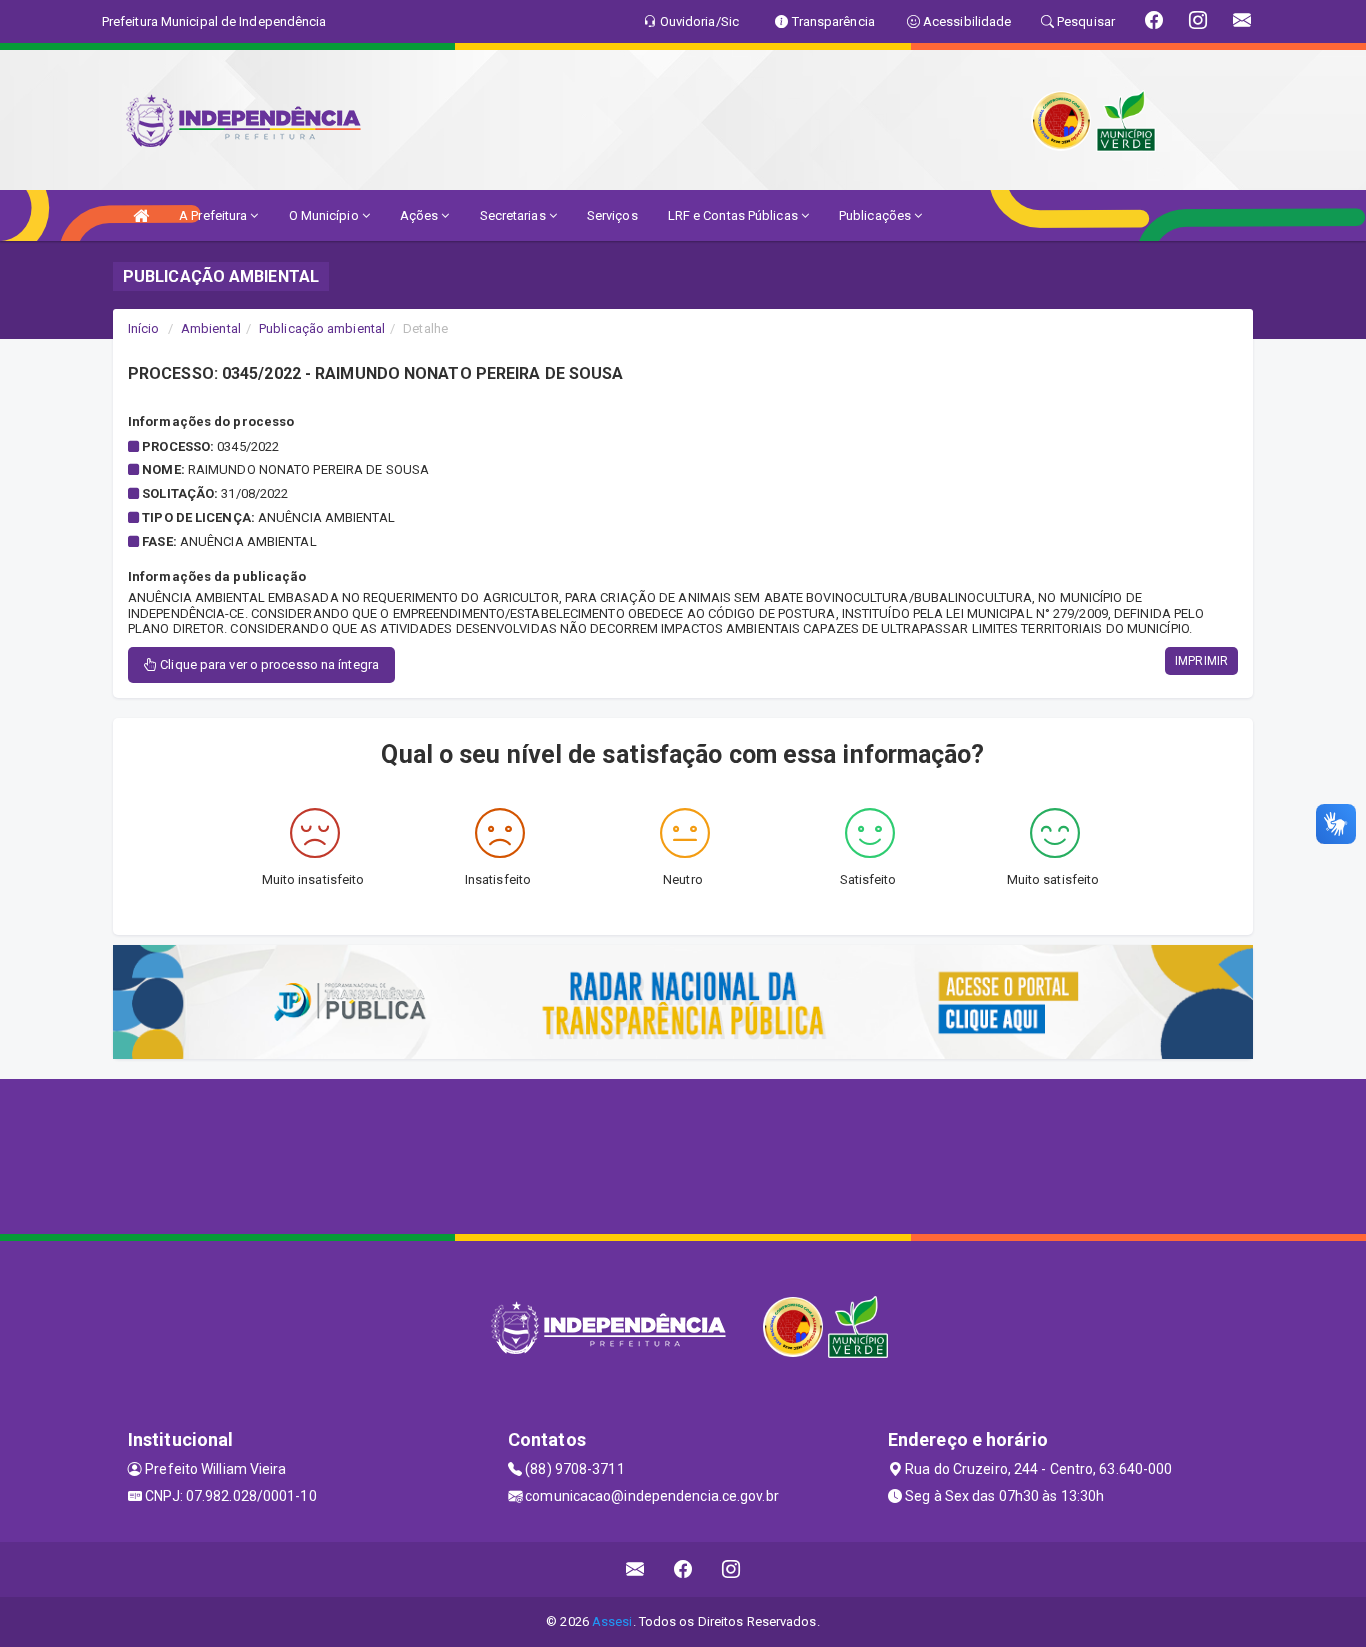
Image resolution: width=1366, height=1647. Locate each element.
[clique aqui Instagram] (731, 1569)
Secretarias (514, 215)
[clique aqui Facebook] (683, 1569)
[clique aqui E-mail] (635, 1569)
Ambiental (211, 328)
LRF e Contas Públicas (734, 215)
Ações (421, 215)
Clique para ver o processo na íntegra (268, 664)
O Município (325, 215)
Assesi (612, 1621)
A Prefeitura (214, 215)
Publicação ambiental (322, 328)
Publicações (876, 215)
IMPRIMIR (1201, 661)
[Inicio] (141, 215)
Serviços (612, 215)
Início (144, 328)
